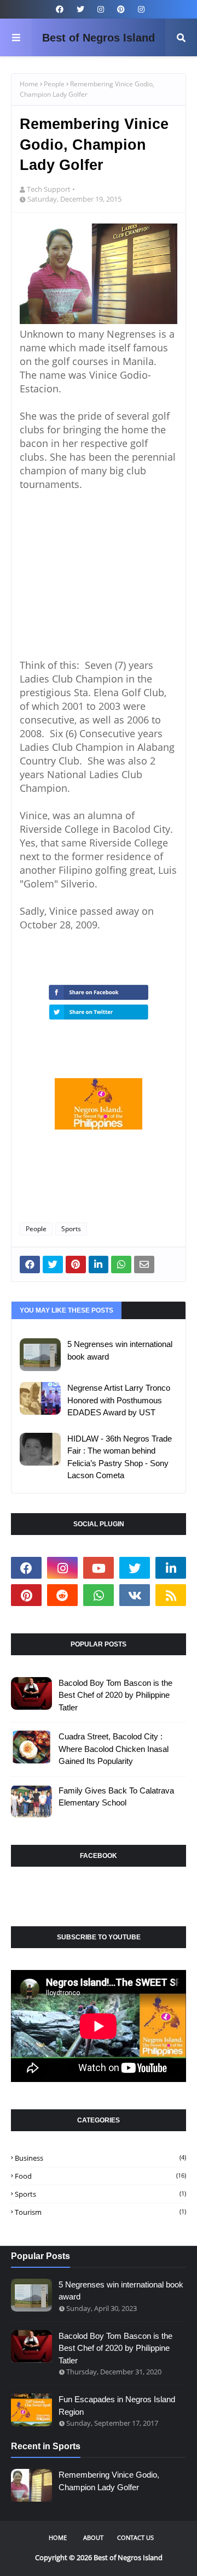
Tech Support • (51, 189)
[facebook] (60, 9)
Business (100, 2158)
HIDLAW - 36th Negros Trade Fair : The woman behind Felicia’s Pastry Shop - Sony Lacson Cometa (120, 1457)
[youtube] (99, 1568)
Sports (71, 1229)
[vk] (135, 1595)
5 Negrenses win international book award (120, 1350)
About (93, 2537)
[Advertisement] (102, 573)
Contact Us (135, 2537)
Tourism (100, 2212)
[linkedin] (171, 1568)
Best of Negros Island (99, 38)
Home (29, 84)
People (54, 84)
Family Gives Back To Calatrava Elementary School (116, 1797)
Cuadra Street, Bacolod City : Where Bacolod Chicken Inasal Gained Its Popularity (114, 1749)
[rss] (171, 1595)
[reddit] (62, 1595)
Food (100, 2176)
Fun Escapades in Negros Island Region (117, 2406)
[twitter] (80, 9)
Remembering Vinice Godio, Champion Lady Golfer (109, 2481)
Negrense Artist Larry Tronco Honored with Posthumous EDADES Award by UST (119, 1400)
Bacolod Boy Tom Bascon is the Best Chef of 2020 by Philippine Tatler (115, 1695)
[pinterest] (121, 9)
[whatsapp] (99, 1595)
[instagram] (101, 9)
